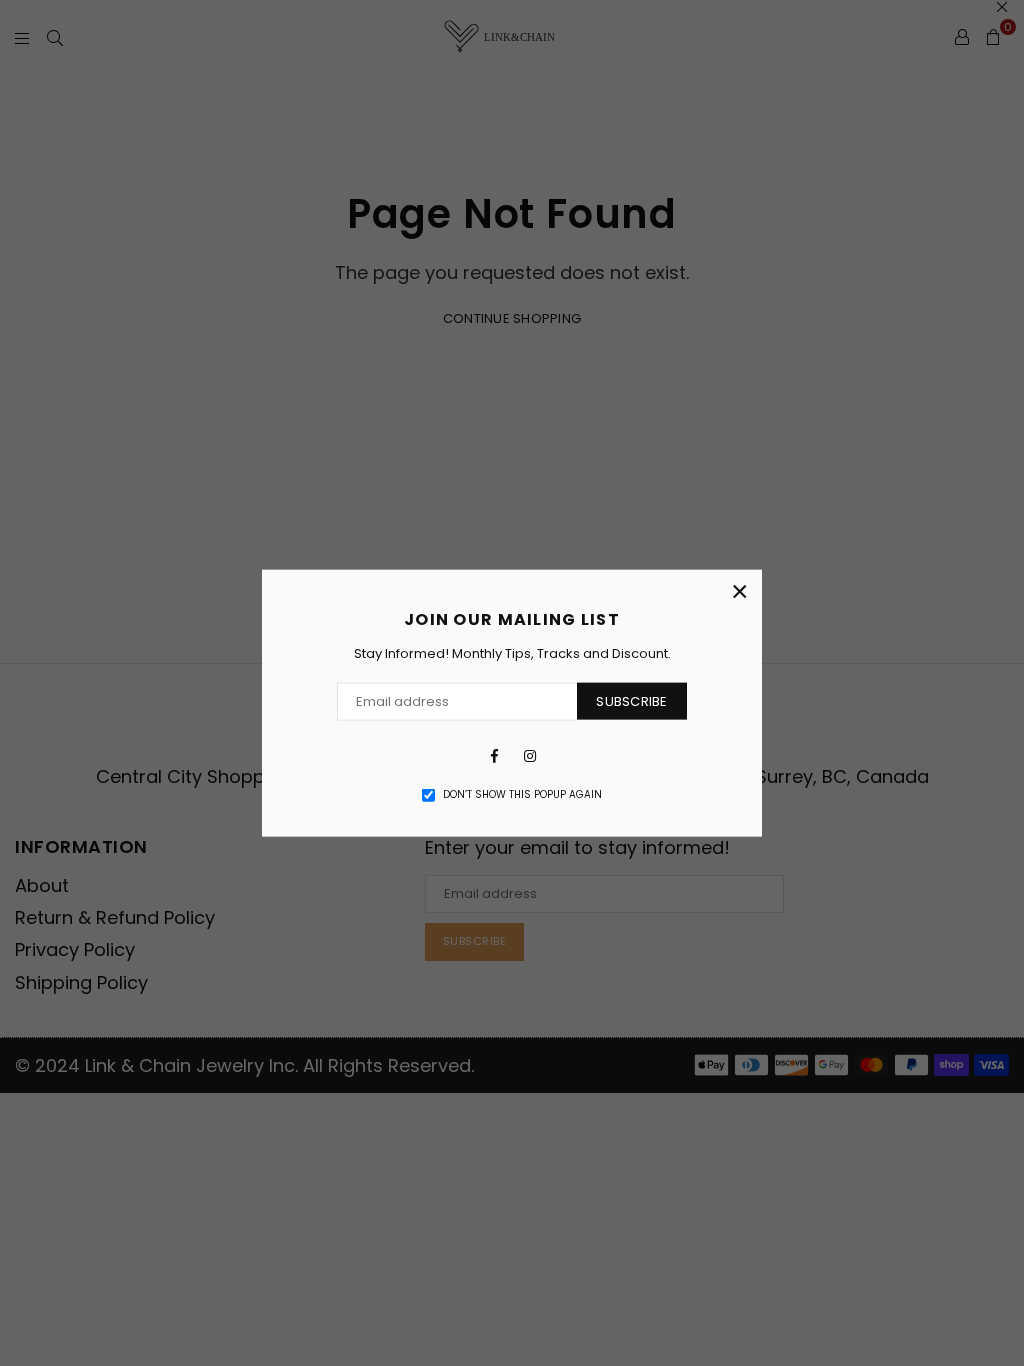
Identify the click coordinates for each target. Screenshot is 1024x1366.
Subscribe (631, 700)
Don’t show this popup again (522, 794)
